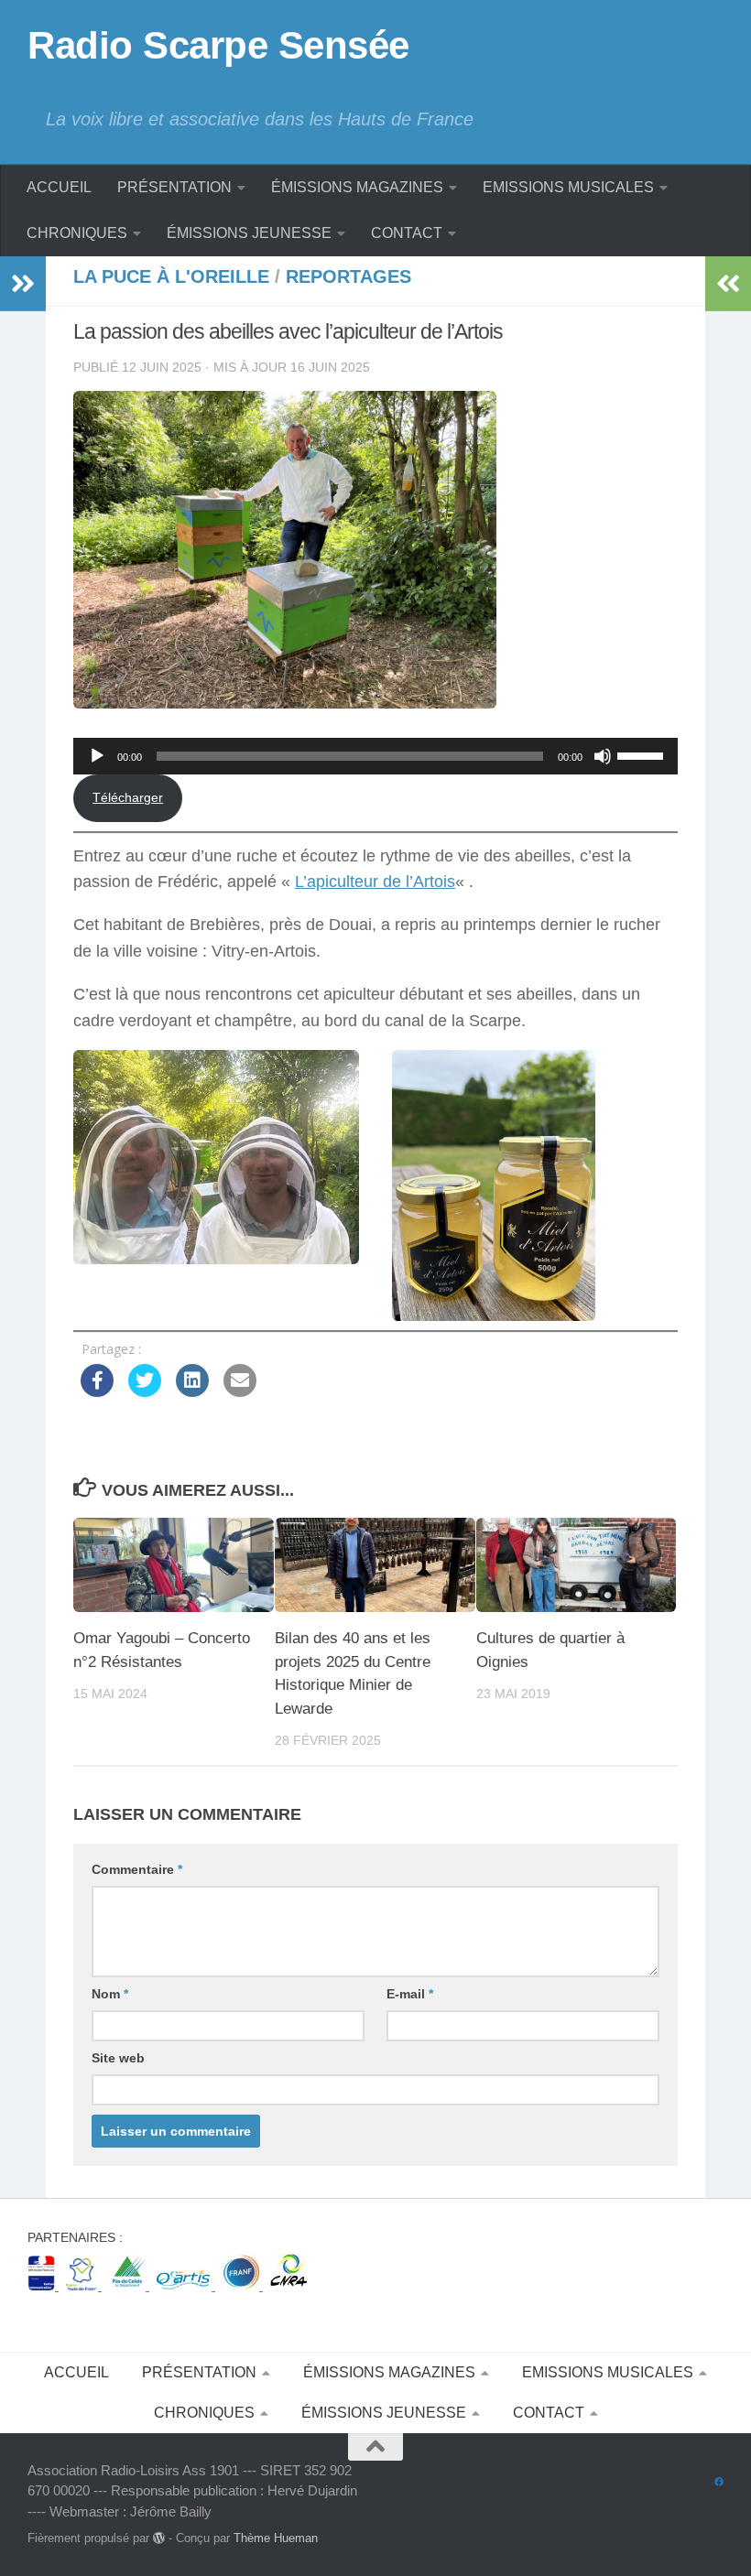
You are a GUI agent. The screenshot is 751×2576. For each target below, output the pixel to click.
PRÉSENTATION (174, 187)
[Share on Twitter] (145, 1391)
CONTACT (407, 233)
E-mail (410, 1994)
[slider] (643, 754)
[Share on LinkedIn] (192, 1391)
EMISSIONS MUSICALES (568, 187)
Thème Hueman (276, 2538)
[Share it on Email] (240, 1391)
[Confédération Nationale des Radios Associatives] (288, 2285)
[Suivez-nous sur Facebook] (719, 2483)
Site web (118, 2058)
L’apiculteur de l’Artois (375, 882)
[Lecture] (97, 756)
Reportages (348, 276)
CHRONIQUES (77, 233)
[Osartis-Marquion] (186, 2285)
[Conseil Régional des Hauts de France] (84, 2285)
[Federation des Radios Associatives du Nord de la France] (243, 2285)
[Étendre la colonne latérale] (23, 284)
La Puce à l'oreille (171, 276)
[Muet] (603, 756)
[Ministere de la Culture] (43, 2285)
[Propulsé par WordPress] (159, 2538)
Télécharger (128, 797)
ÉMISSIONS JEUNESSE (249, 233)
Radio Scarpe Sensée (218, 45)
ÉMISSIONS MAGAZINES (357, 187)
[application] (375, 756)
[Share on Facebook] (97, 1391)
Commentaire (137, 1869)
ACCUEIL (59, 187)
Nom (110, 1994)
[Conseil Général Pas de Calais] (129, 2285)
